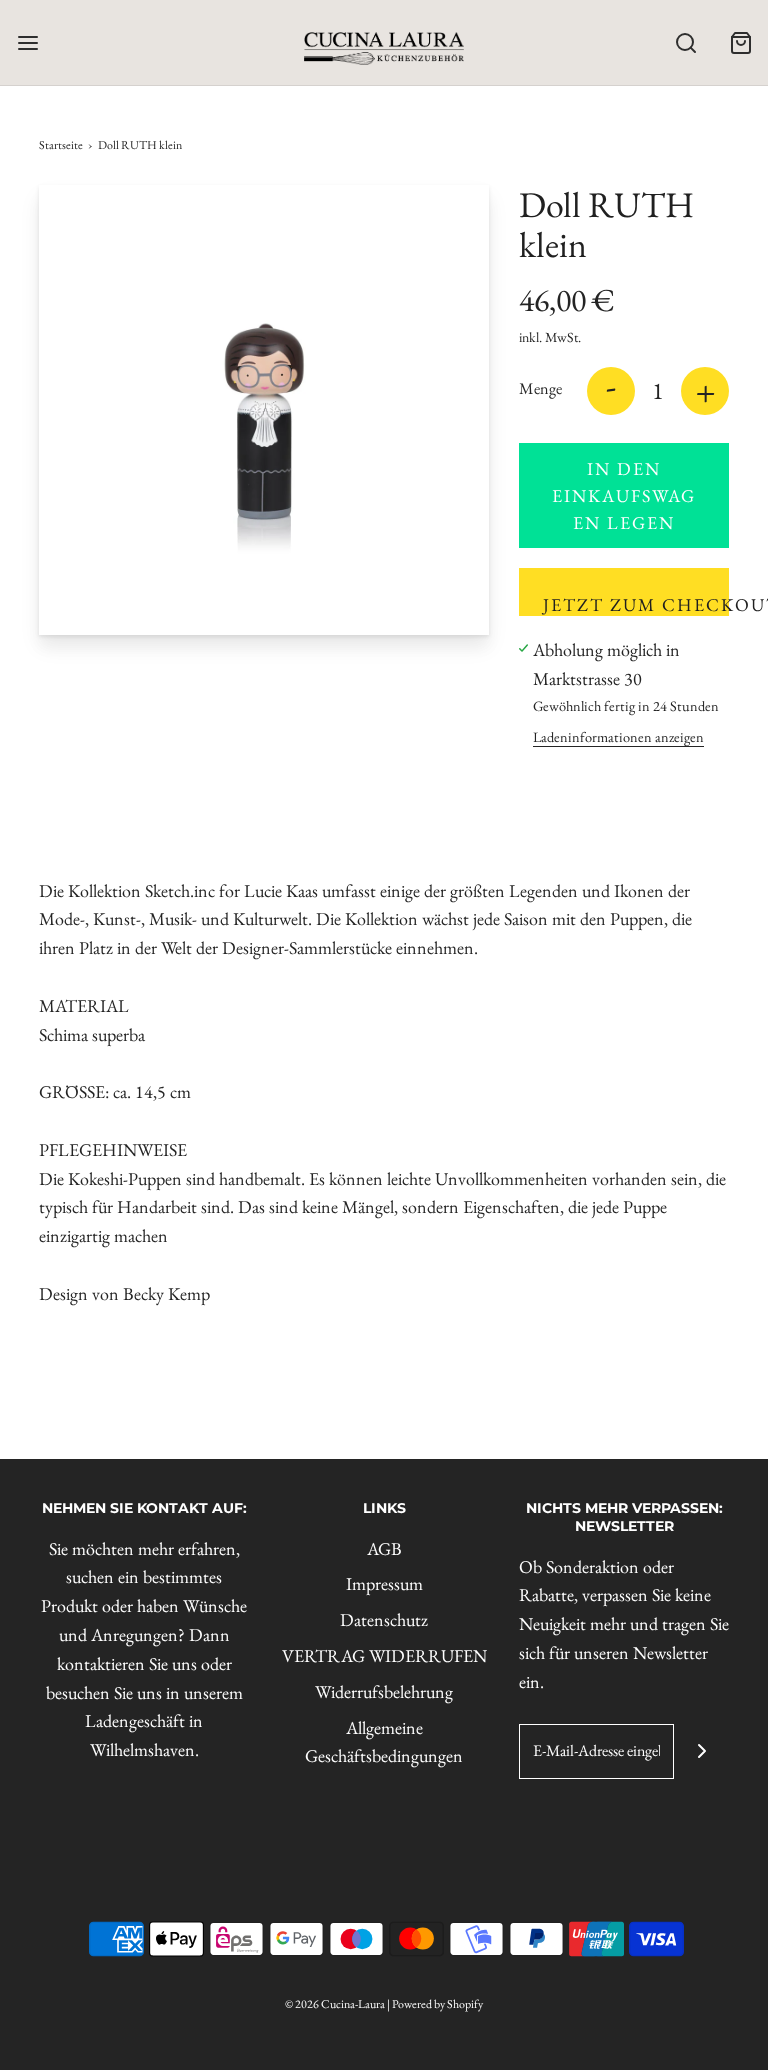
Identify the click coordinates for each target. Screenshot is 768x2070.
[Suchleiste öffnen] (685, 42)
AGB (384, 1548)
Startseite (61, 145)
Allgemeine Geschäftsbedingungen (384, 1742)
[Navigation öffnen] (27, 42)
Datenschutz (384, 1619)
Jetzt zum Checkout (636, 604)
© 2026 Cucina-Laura (335, 2004)
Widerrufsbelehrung (384, 1691)
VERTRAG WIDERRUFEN (384, 1655)
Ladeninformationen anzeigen (618, 736)
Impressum (384, 1583)
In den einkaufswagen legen (624, 495)
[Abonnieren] (701, 1751)
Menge (540, 388)
